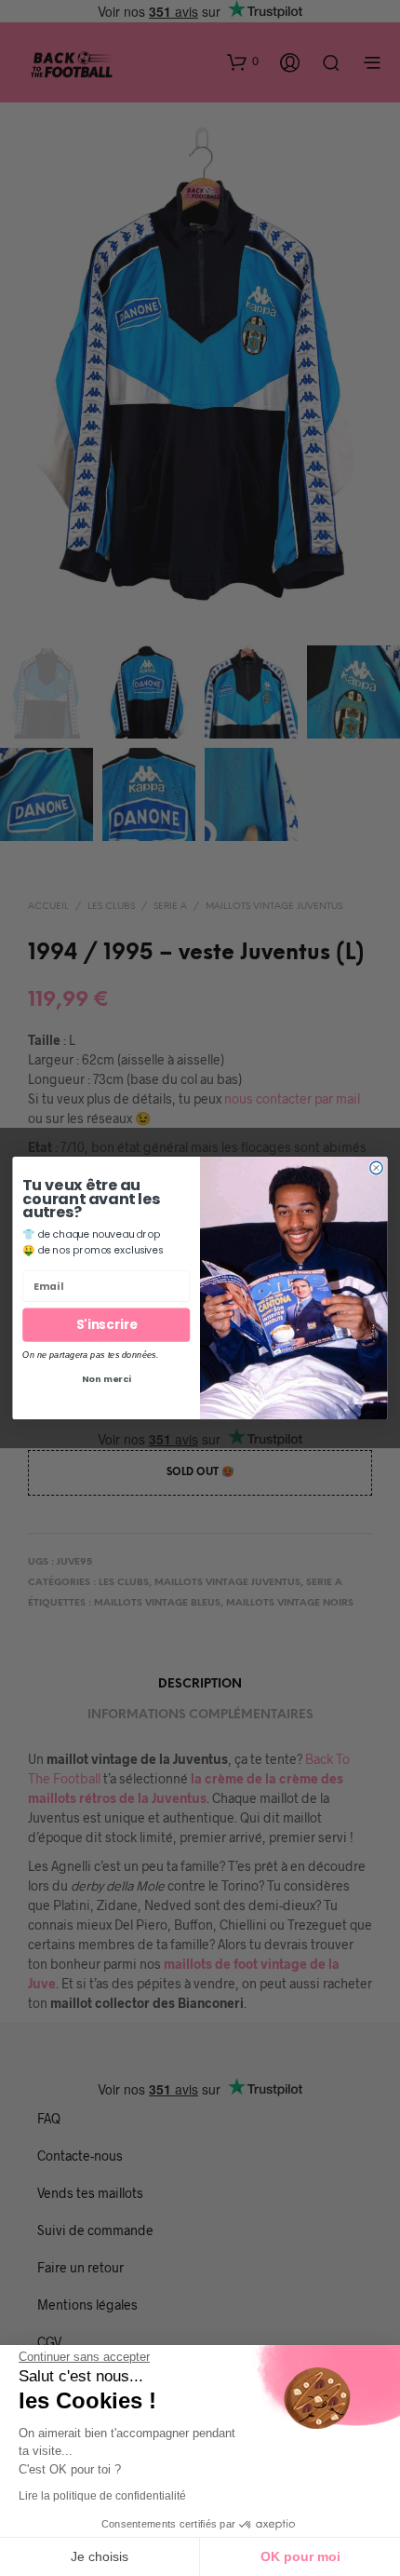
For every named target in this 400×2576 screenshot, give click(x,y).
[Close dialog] (376, 1167)
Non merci (107, 1379)
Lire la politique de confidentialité (102, 2496)
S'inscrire (107, 1325)
